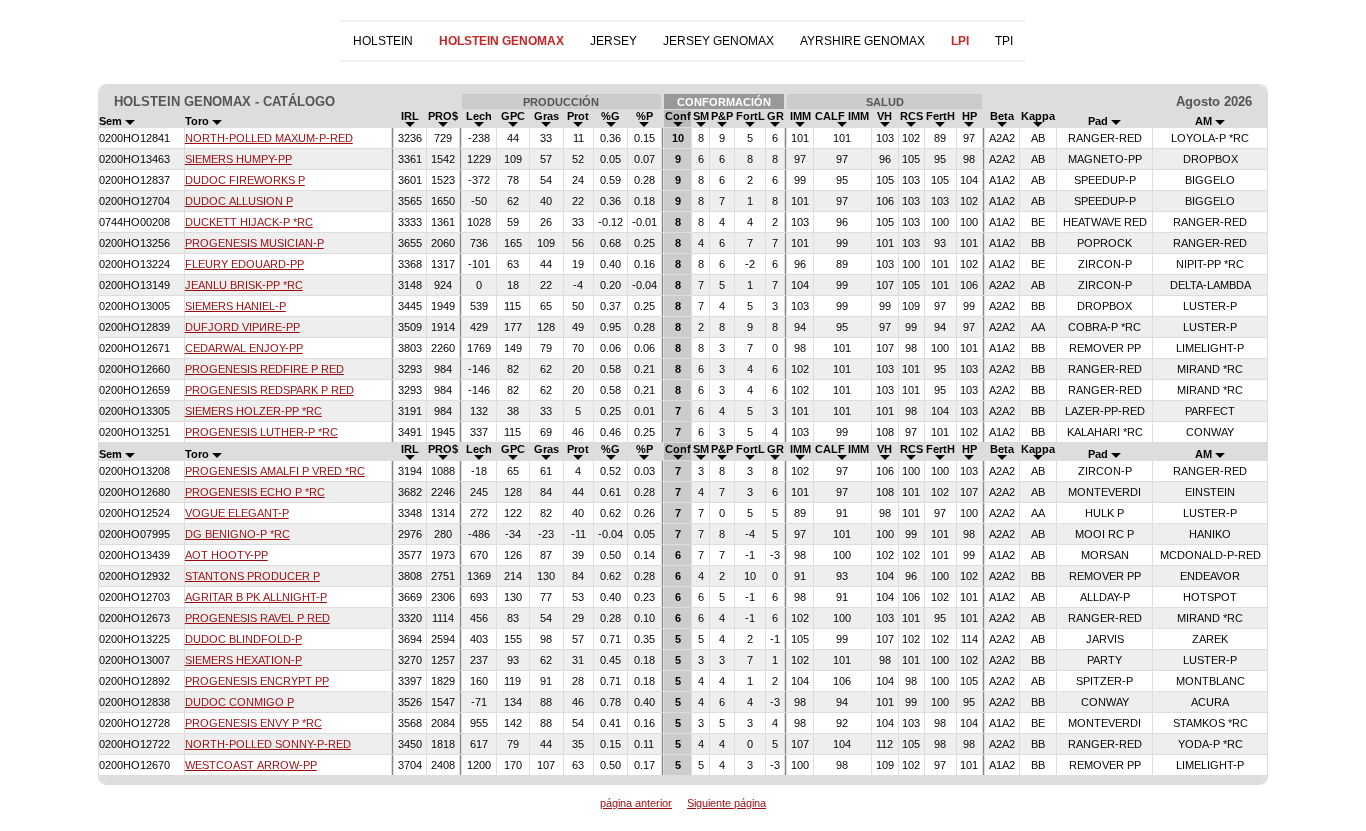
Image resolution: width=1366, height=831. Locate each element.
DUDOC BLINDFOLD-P (243, 639)
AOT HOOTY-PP (226, 555)
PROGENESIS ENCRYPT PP (257, 681)
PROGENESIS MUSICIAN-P (254, 243)
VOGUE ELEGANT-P (237, 513)
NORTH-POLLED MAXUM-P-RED (269, 138)
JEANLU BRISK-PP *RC (244, 285)
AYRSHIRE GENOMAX (862, 41)
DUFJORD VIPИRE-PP (242, 327)
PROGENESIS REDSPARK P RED (269, 390)
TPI (1004, 41)
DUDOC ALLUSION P (239, 201)
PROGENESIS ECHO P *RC (255, 492)
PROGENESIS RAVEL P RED (257, 618)
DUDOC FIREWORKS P (245, 180)
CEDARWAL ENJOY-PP (244, 348)
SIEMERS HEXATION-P (243, 660)
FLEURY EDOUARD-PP (244, 264)
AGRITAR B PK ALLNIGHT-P (256, 597)
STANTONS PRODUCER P (252, 576)
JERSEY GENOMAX (718, 41)
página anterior (636, 803)
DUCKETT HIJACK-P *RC (249, 222)
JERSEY (613, 41)
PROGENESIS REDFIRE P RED (264, 369)
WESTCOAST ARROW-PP (251, 765)
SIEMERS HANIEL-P (235, 306)
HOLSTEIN (383, 41)
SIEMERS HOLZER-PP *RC (253, 411)
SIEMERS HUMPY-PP (238, 159)
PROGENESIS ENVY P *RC (253, 723)
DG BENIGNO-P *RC (237, 534)
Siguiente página (726, 803)
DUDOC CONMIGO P (239, 702)
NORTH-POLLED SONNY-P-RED (268, 744)
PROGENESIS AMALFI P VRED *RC (275, 471)
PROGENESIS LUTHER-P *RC (261, 432)
